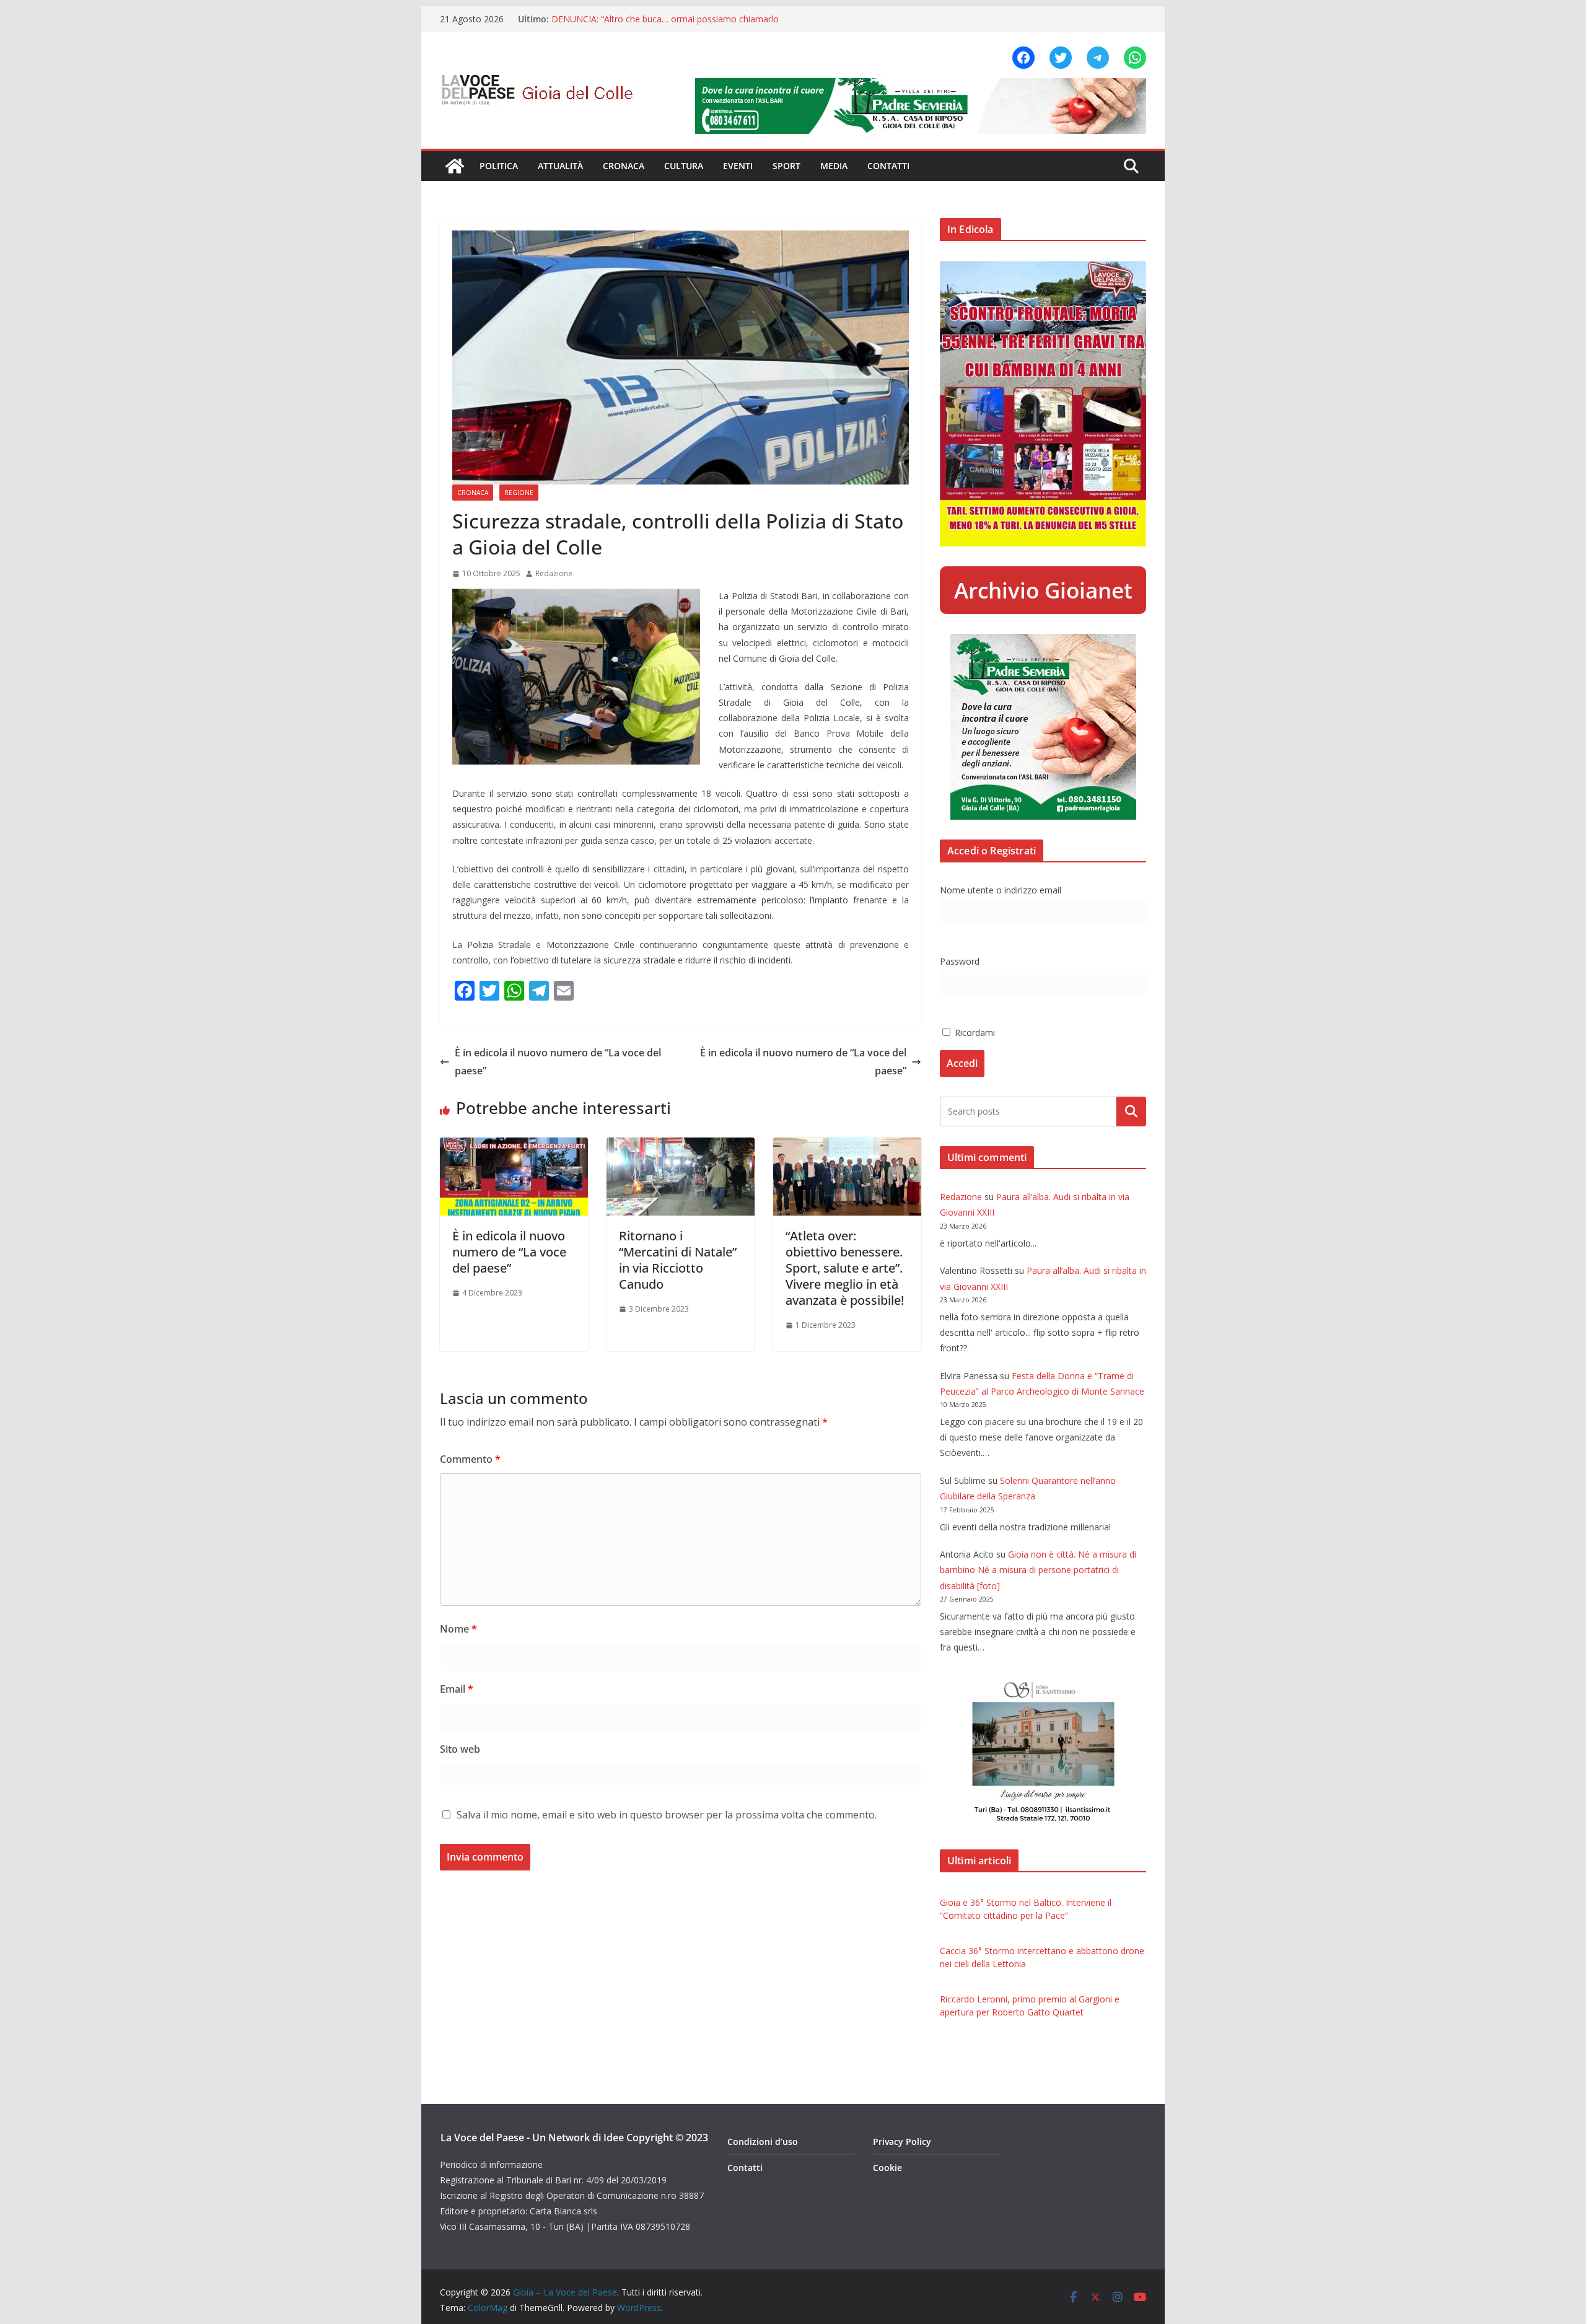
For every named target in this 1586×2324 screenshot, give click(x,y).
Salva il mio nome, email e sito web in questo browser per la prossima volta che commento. (667, 1815)
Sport (786, 166)
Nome (458, 1629)
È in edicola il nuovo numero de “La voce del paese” (558, 1062)
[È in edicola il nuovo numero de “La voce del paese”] (514, 1146)
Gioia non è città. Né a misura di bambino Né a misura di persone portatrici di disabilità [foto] (1038, 1570)
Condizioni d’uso (763, 2142)
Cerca (1132, 1112)
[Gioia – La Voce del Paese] (455, 166)
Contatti (888, 166)
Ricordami (974, 1033)
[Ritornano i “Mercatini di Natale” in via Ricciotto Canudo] (681, 1146)
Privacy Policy (902, 2142)
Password (960, 961)
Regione (519, 493)
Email (457, 1689)
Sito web (460, 1749)
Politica (499, 166)
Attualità (560, 166)
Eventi (738, 166)
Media (834, 166)
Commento (470, 1459)
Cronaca (624, 166)
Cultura (684, 166)
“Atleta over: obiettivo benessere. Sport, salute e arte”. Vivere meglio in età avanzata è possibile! (845, 1268)
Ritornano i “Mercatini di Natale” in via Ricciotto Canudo (678, 1260)
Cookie (887, 2168)
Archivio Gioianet (1043, 590)
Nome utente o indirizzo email (1001, 890)
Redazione (554, 573)
